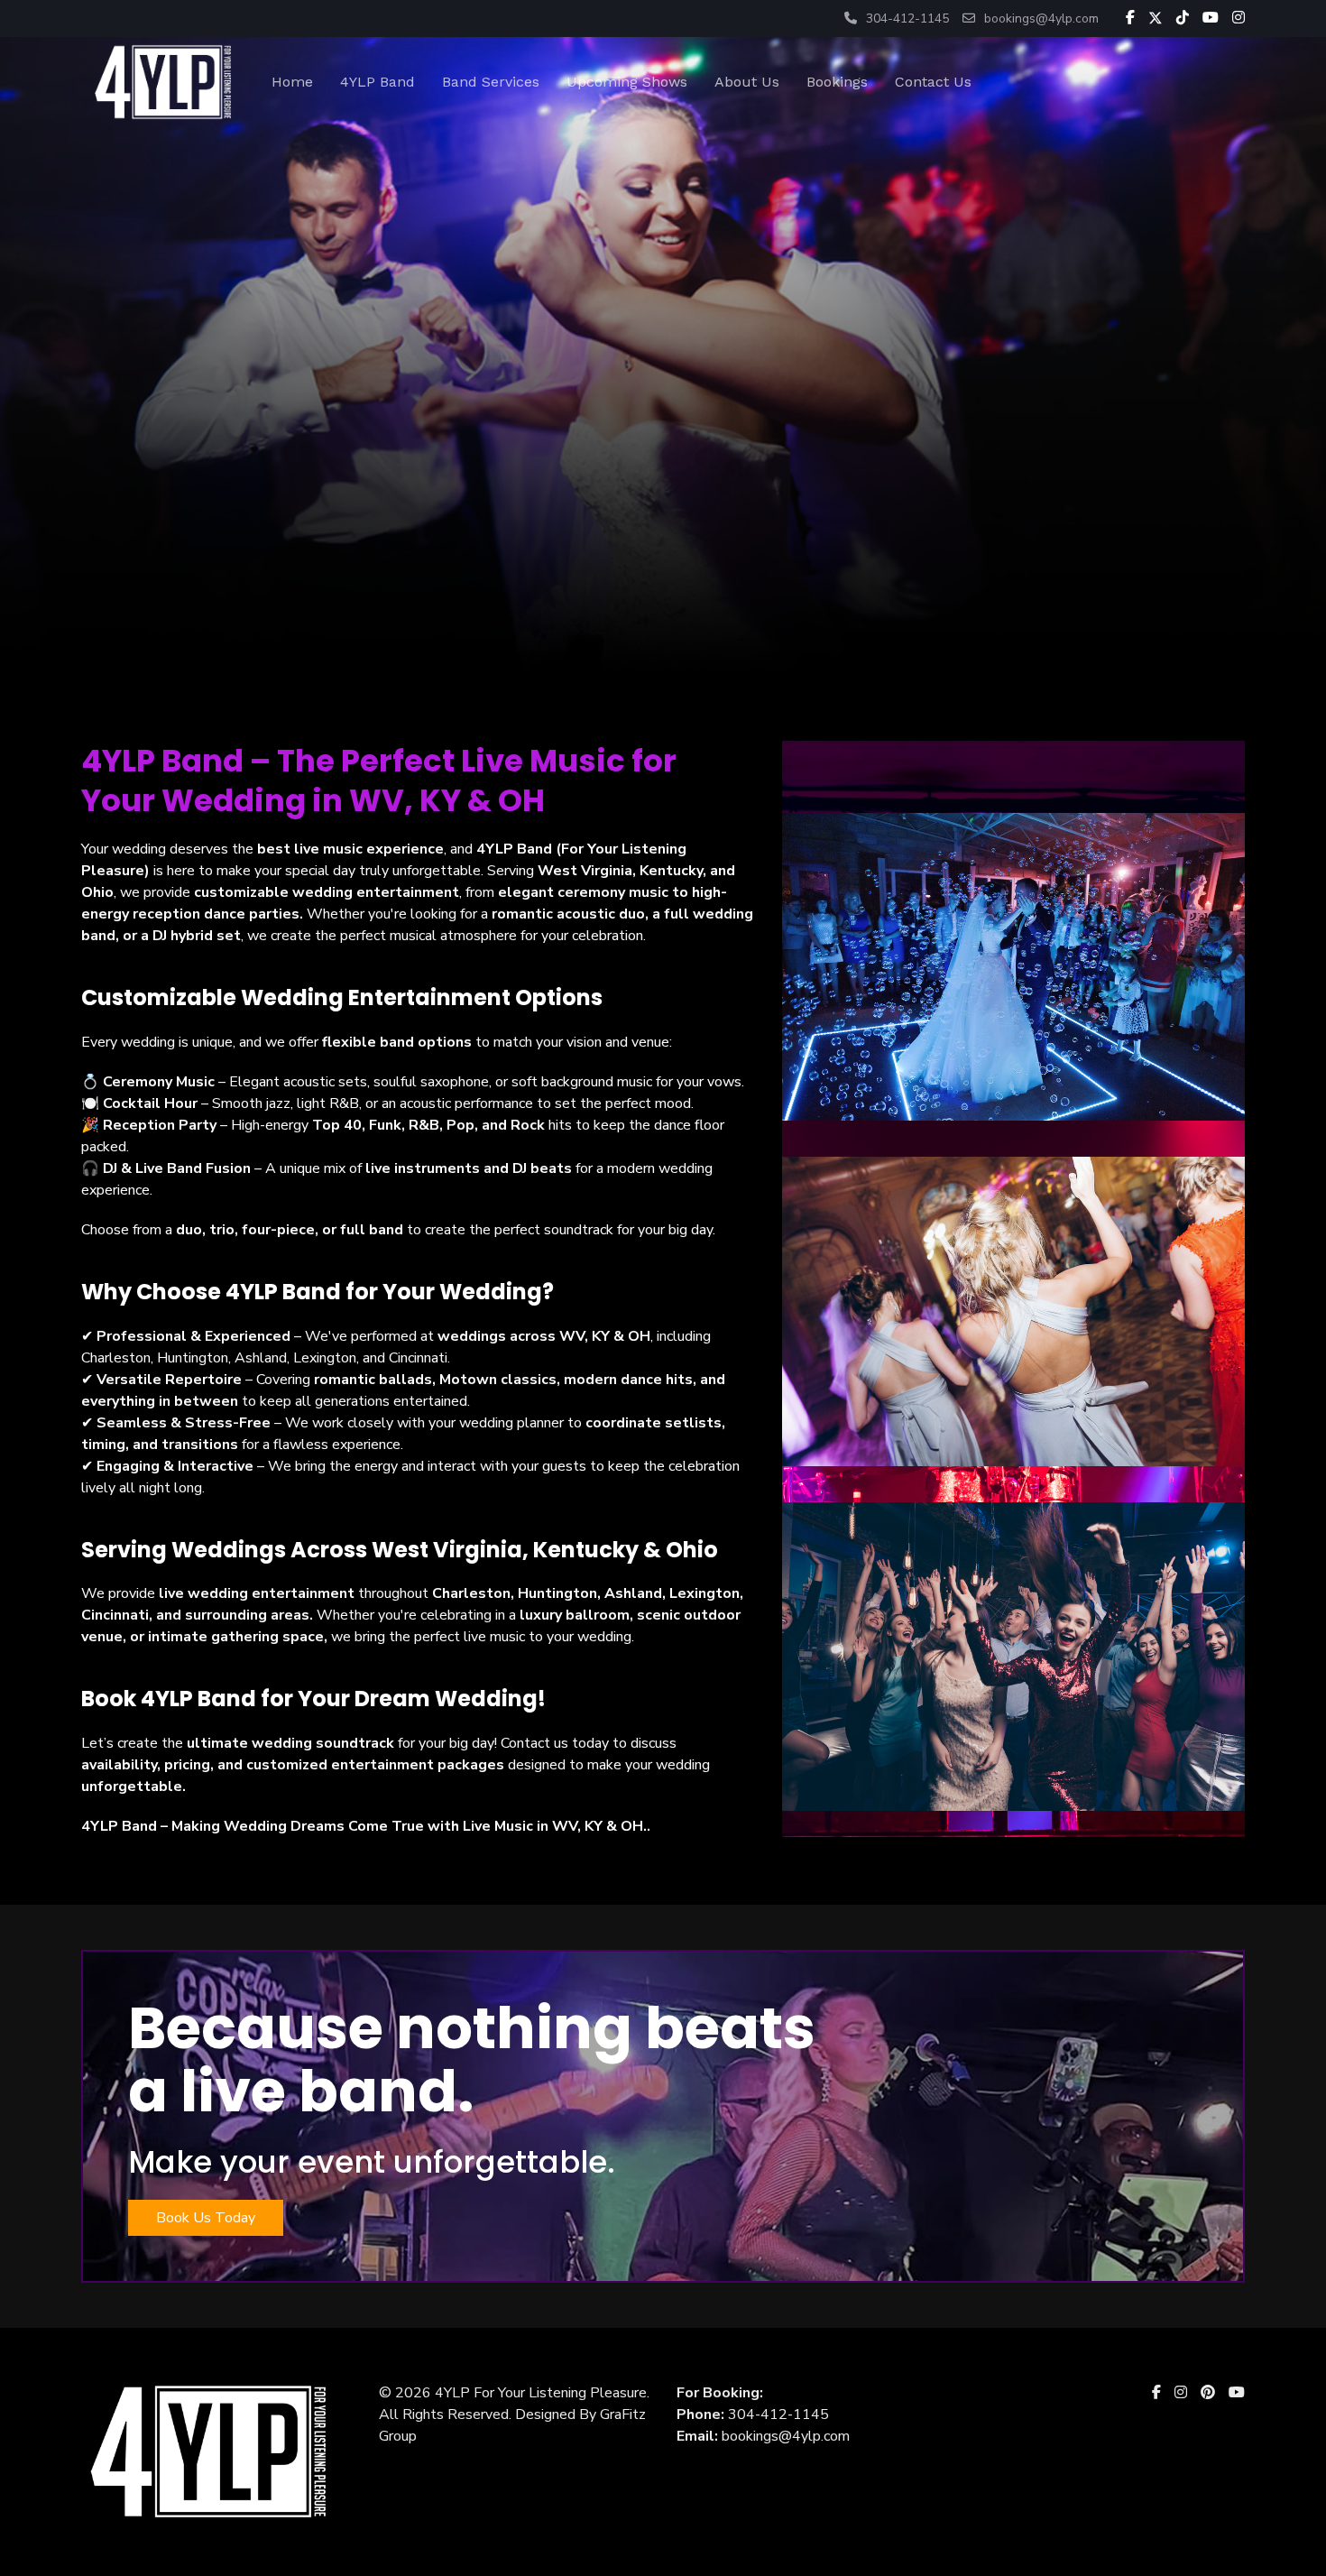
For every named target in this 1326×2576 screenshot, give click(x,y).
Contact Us (933, 82)
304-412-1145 (907, 18)
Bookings (837, 82)
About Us (747, 82)
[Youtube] (1211, 18)
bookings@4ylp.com (1041, 18)
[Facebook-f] (1130, 18)
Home (292, 82)
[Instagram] (1239, 18)
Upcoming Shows (627, 82)
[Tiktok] (1183, 18)
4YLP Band (378, 82)
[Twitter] (1156, 18)
